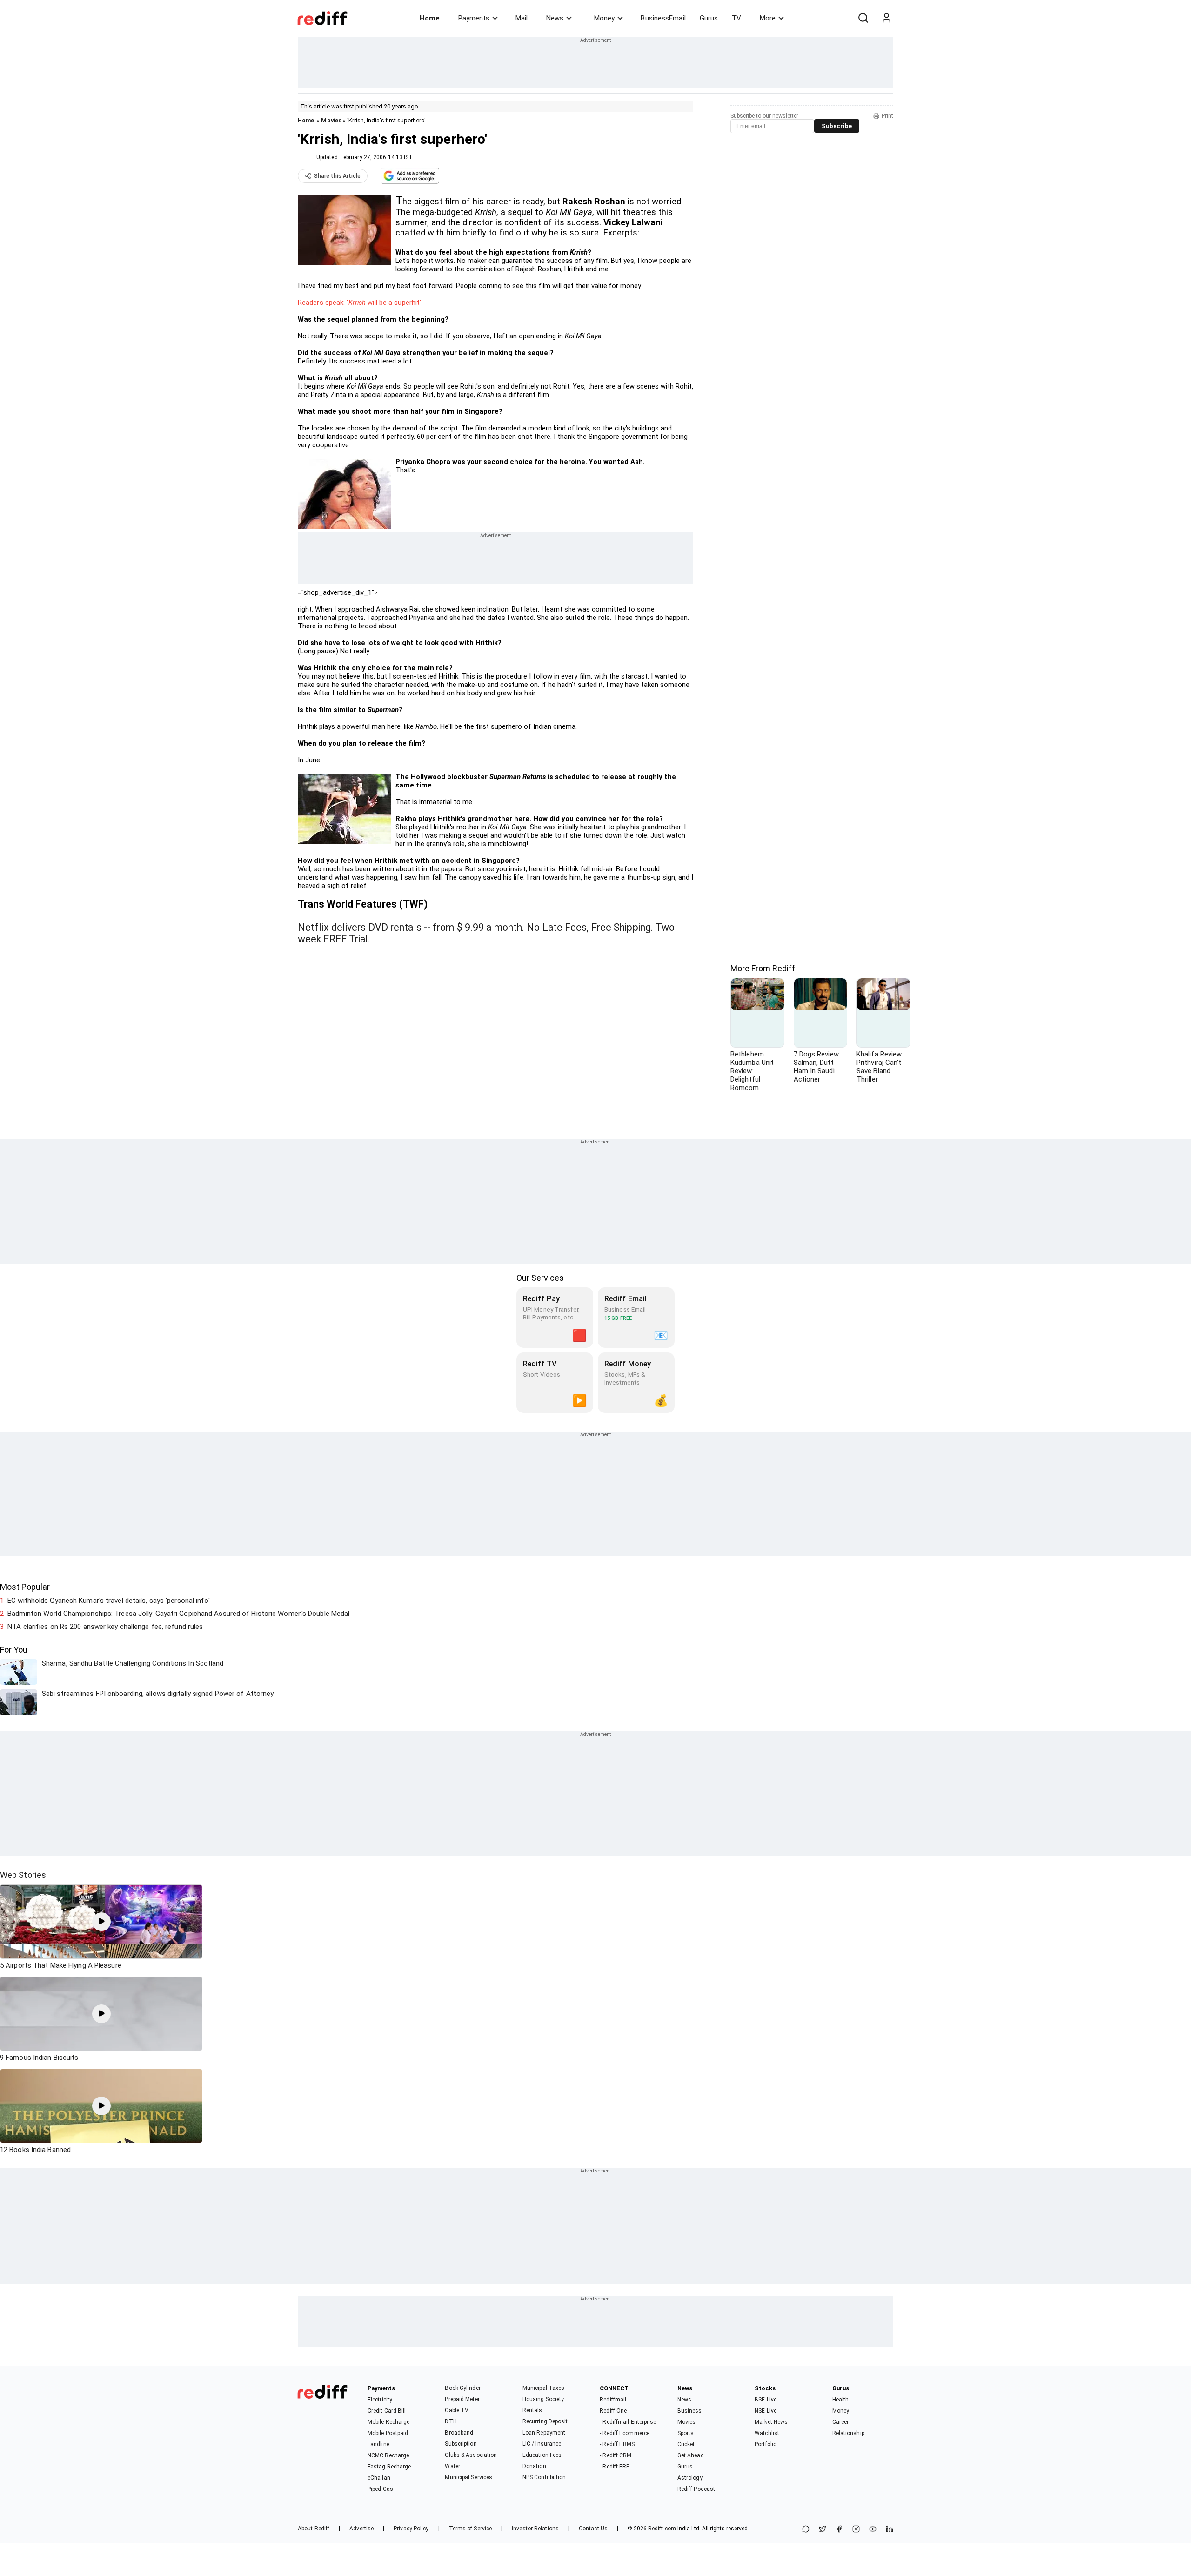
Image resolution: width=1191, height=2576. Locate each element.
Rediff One (613, 2411)
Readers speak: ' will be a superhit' (359, 303)
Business (690, 2411)
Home (430, 18)
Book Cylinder (462, 2388)
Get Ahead (691, 2455)
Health (841, 2400)
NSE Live (766, 2411)
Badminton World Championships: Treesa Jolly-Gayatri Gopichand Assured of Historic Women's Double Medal (178, 1614)
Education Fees (542, 2455)
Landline (378, 2444)
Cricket (686, 2444)
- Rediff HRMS (617, 2444)
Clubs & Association (471, 2455)
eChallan (379, 2478)
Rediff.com (662, 2529)
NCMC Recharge (388, 2455)
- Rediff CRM (616, 2455)
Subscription (461, 2444)
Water (452, 2466)
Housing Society (543, 2399)
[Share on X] (823, 2530)
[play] (101, 1922)
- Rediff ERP (615, 2467)
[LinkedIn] (890, 2530)
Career (841, 2422)
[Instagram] (856, 2530)
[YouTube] (873, 2530)
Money (604, 18)
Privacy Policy (411, 2529)
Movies (331, 120)
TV (736, 18)
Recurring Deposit (545, 2421)
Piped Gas (380, 2489)
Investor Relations (535, 2529)
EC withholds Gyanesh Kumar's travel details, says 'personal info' (109, 1601)
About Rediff (314, 2529)
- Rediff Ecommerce (625, 2433)
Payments (474, 18)
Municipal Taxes (544, 2388)
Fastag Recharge (389, 2467)
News (555, 18)
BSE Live (766, 2400)
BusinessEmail (663, 18)
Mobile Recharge (389, 2422)
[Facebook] (839, 2530)
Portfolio (766, 2444)
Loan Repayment (544, 2433)
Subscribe (837, 126)
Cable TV (457, 2410)
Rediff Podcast (696, 2489)
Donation (534, 2466)
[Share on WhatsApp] (806, 2530)
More (768, 18)
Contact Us (593, 2529)
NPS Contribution (544, 2477)
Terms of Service (471, 2529)
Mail (522, 18)
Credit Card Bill (387, 2411)
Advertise (361, 2529)
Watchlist (767, 2433)
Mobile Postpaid (388, 2433)
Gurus (709, 18)
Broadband (459, 2433)
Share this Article (337, 176)
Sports (686, 2433)
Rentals (532, 2410)
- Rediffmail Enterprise (628, 2422)
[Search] (863, 18)
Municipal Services (468, 2477)
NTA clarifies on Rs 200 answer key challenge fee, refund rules (105, 1627)
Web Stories (23, 1875)
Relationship (848, 2433)
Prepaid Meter (462, 2399)
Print (887, 116)
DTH (451, 2421)
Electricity (380, 2400)
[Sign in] (886, 18)
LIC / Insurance (542, 2444)
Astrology (690, 2478)
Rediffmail (613, 2400)
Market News (771, 2422)
